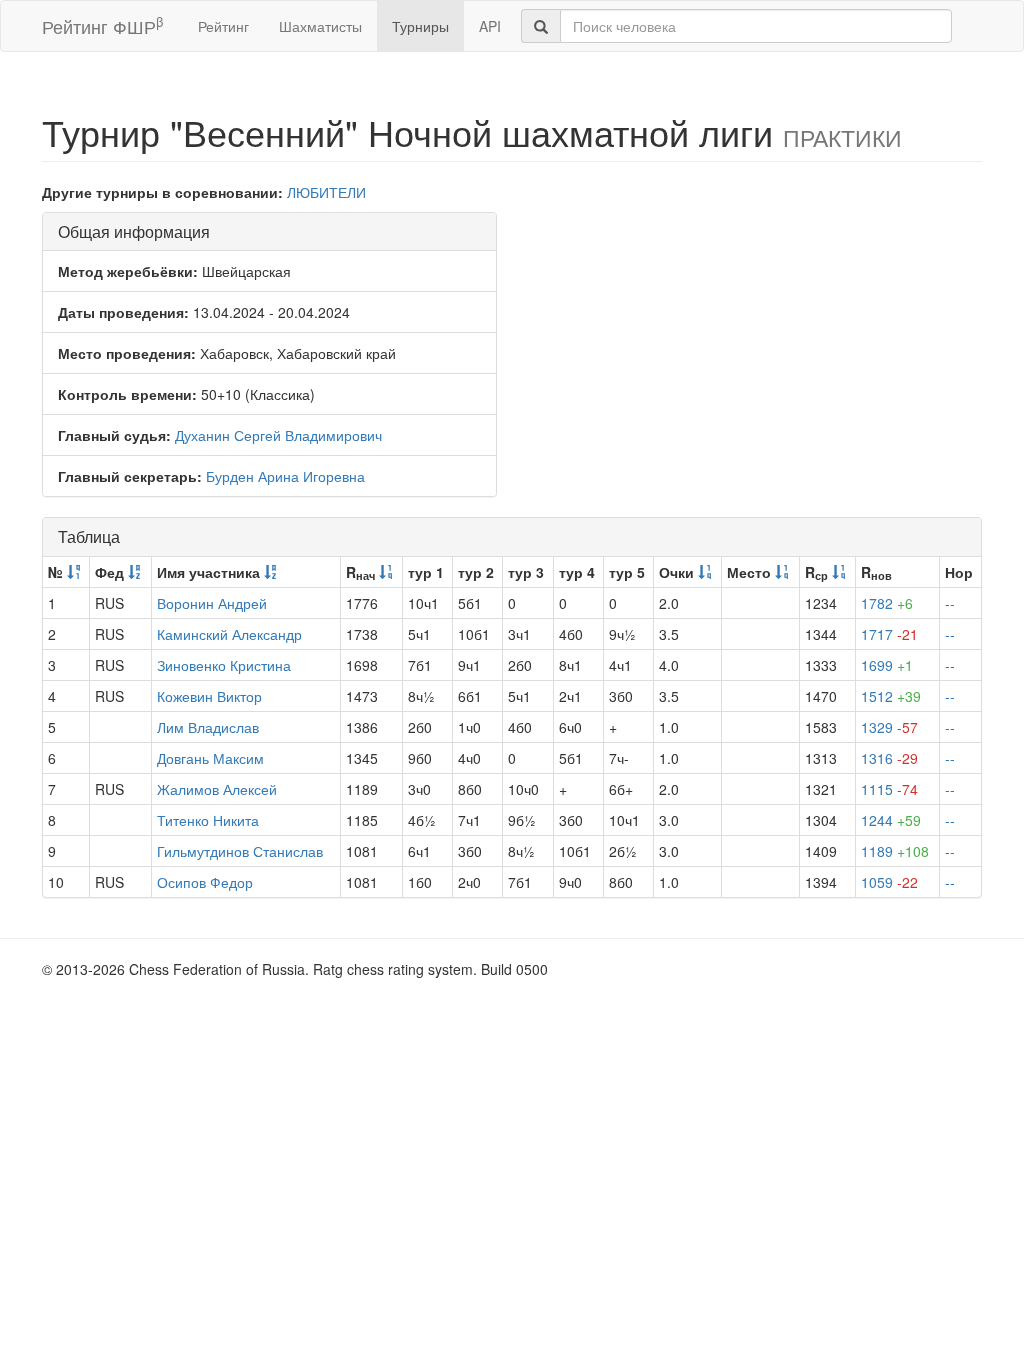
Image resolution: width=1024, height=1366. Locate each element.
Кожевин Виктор (209, 696)
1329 (889, 727)
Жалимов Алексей (217, 789)
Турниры (420, 26)
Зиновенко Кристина (224, 665)
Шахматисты (320, 26)
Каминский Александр (229, 634)
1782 (887, 603)
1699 (887, 665)
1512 (891, 696)
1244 (891, 820)
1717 (889, 634)
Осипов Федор (205, 882)
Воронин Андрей (212, 603)
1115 (889, 789)
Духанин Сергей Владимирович (278, 435)
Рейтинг (223, 26)
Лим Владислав (208, 727)
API (490, 26)
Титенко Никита (208, 820)
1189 (895, 851)
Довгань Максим (210, 758)
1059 (889, 882)
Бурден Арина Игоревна (285, 476)
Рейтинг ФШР (102, 25)
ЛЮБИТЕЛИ (326, 192)
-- (950, 603)
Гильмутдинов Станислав (240, 851)
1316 (889, 758)
